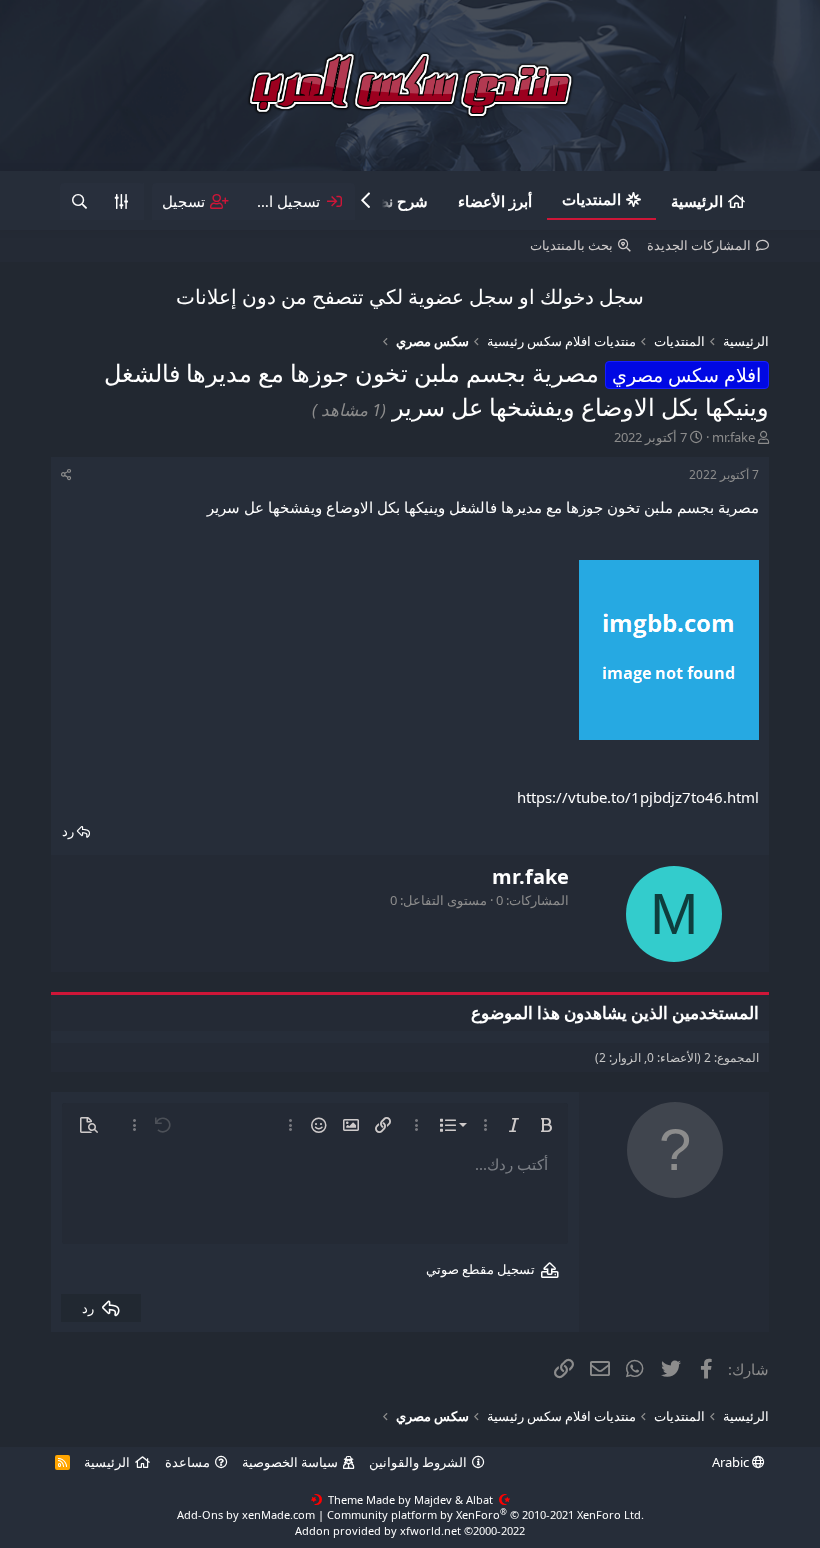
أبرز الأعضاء (495, 201)
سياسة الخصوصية (290, 1462)
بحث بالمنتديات (571, 245)
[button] (546, 1125)
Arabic (732, 1462)
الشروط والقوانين (418, 1462)
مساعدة (187, 1462)
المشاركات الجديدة (699, 245)
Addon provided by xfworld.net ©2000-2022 (410, 1530)
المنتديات (591, 199)
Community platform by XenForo (485, 1514)
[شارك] (66, 475)
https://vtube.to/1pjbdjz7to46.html (638, 797)
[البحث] (80, 201)
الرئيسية (697, 201)
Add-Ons (200, 1514)
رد (68, 831)
